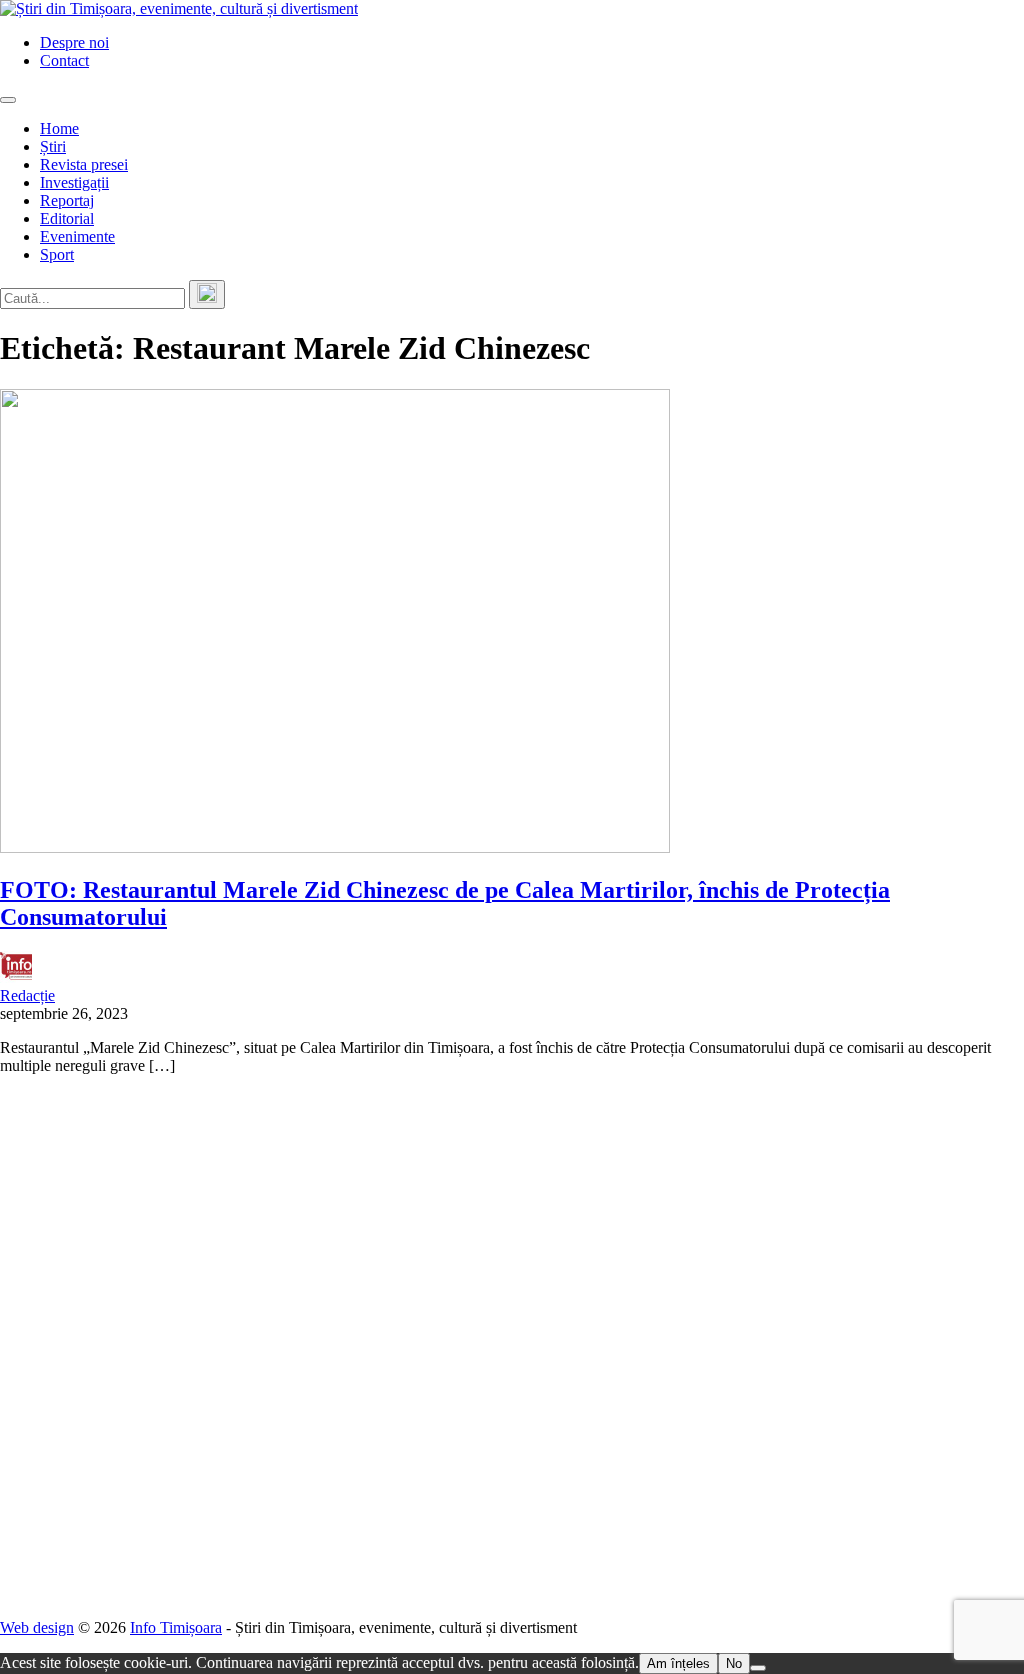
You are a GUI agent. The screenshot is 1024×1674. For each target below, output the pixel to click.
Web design (37, 1627)
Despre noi (74, 42)
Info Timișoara (176, 1627)
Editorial (67, 218)
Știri (53, 146)
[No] (758, 1668)
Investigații (74, 182)
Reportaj (67, 200)
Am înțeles (678, 1663)
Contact (64, 60)
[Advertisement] (512, 1347)
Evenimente (77, 236)
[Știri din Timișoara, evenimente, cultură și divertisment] (179, 8)
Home (59, 128)
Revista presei (84, 164)
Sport (57, 254)
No (734, 1663)
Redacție (27, 995)
